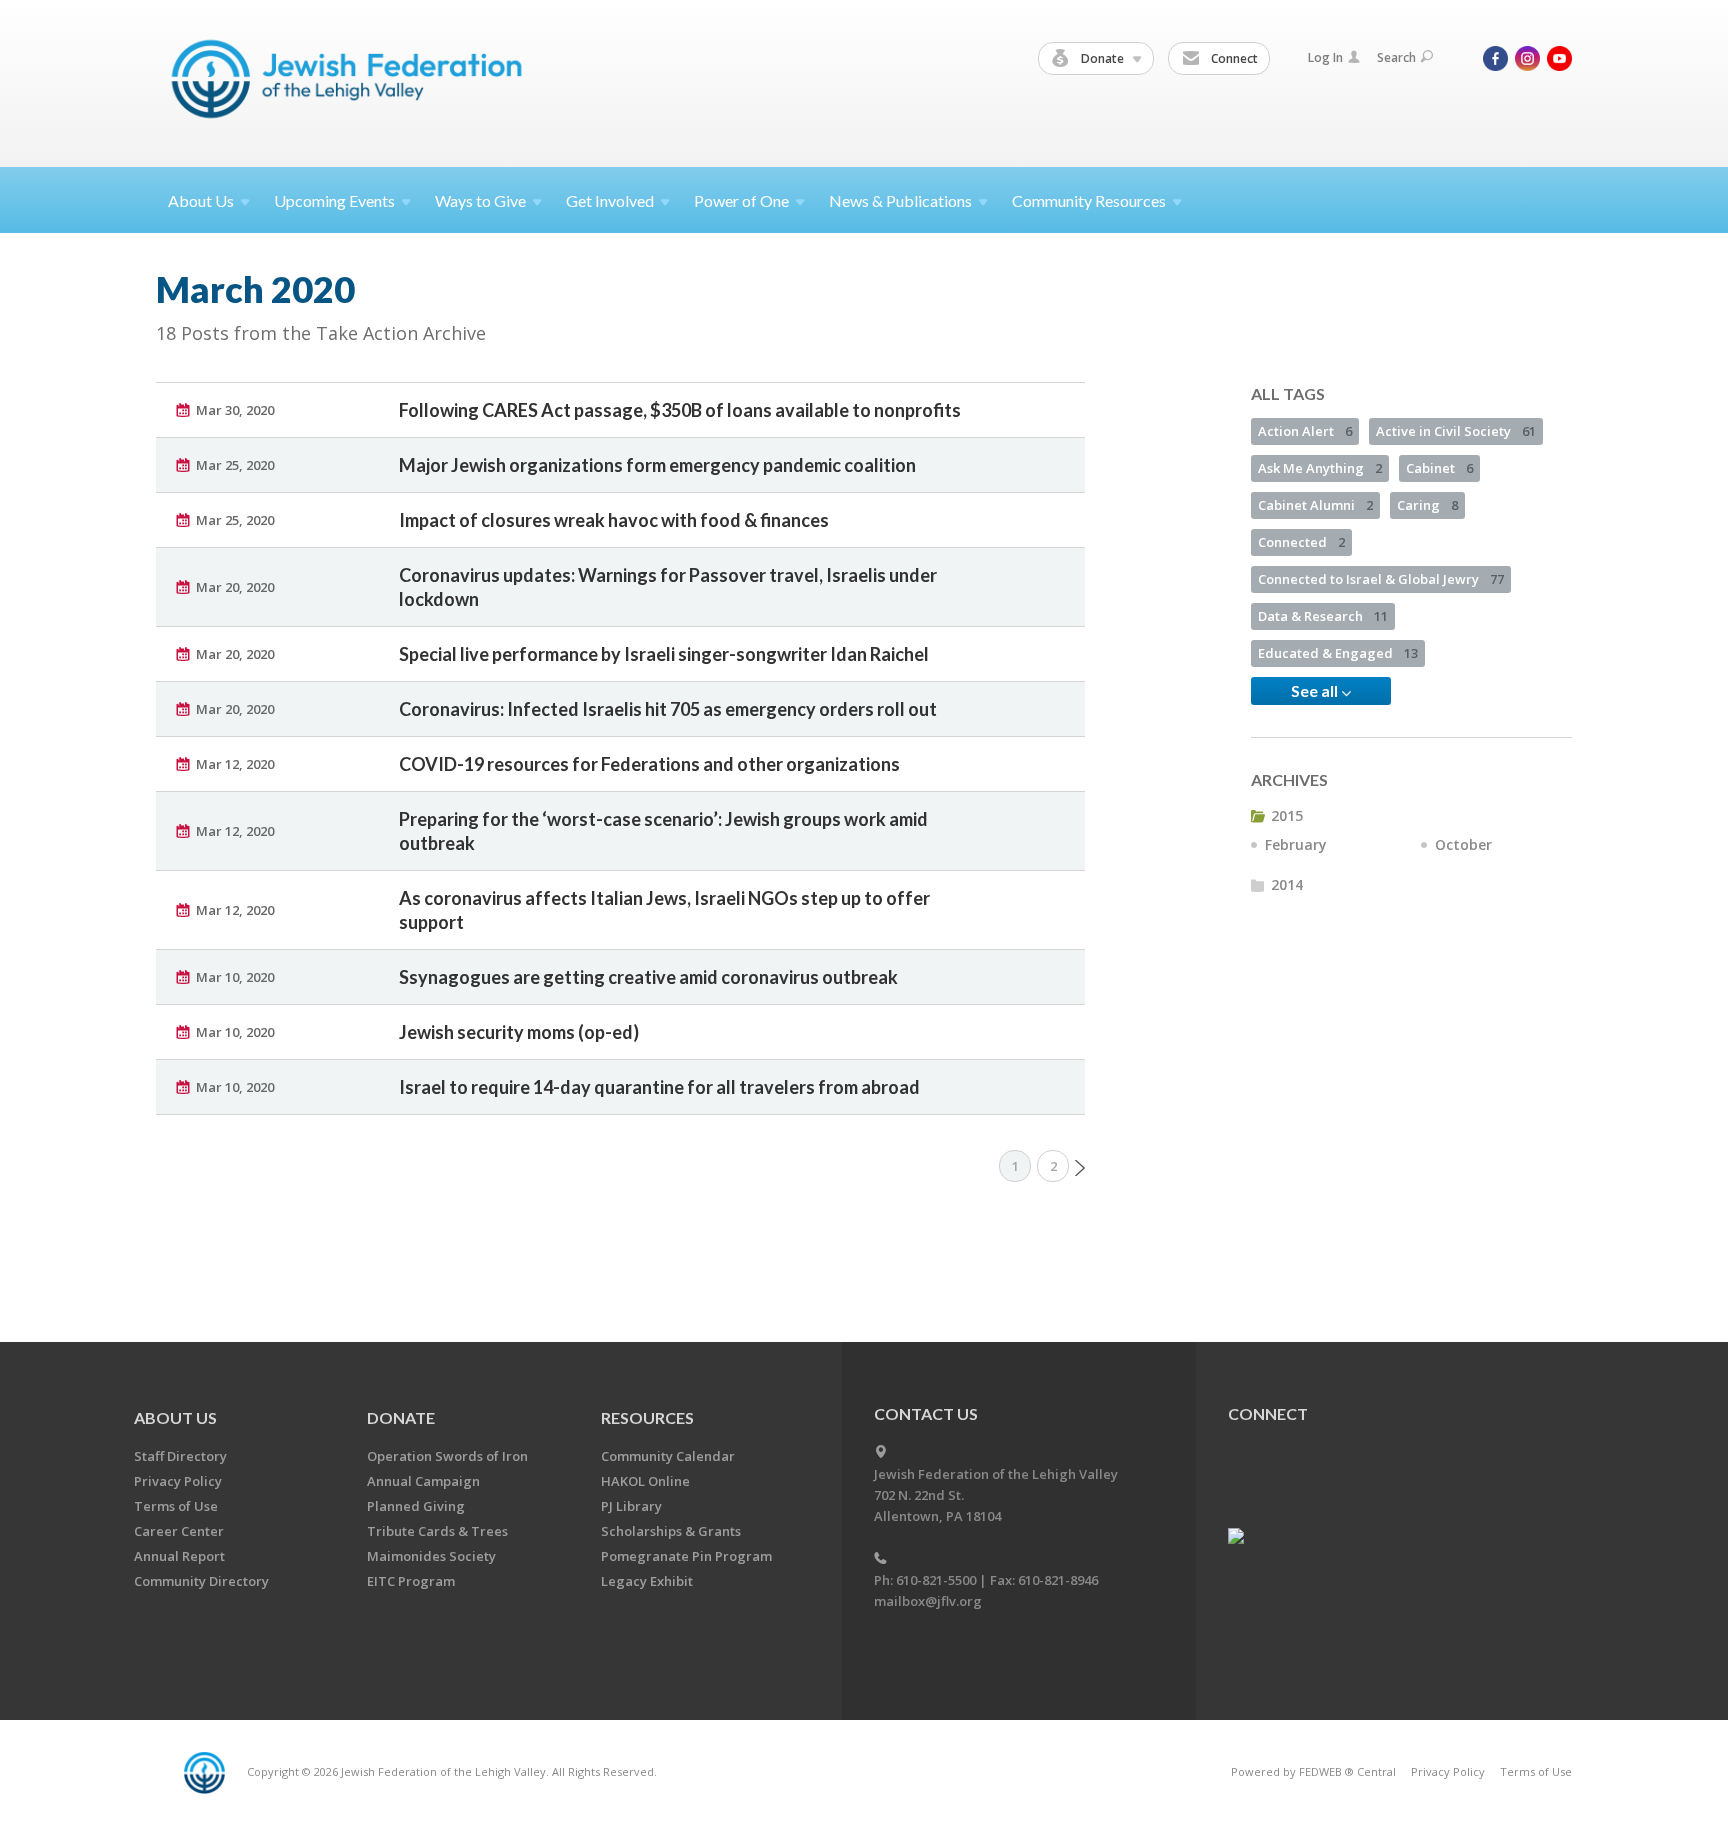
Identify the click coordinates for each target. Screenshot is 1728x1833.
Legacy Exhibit (647, 1581)
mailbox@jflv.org (928, 1601)
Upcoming (334, 200)
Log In (1325, 57)
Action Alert (1305, 431)
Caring (1427, 505)
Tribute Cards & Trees (437, 1531)
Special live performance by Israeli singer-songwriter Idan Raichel (664, 654)
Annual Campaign (423, 1481)
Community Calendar (668, 1456)
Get (610, 200)
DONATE (401, 1417)
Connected (1301, 542)
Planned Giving (416, 1506)
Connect (1233, 58)
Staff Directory (180, 1456)
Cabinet (1439, 468)
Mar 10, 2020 (235, 977)
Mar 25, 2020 (235, 465)
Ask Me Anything (1320, 468)
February (1296, 844)
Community (1089, 200)
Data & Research (1323, 616)
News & (900, 200)
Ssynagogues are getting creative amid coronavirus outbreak (648, 977)
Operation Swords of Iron (447, 1456)
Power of (741, 200)
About (201, 200)
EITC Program (411, 1581)
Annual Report (179, 1556)
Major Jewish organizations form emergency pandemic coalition (657, 465)
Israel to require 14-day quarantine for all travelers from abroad (659, 1087)
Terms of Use (176, 1506)
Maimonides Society (431, 1556)
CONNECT (1268, 1413)
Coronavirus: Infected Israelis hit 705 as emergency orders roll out (668, 709)
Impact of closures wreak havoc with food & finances (614, 520)
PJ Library (631, 1506)
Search (1396, 57)
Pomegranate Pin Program (686, 1556)
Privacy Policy (178, 1481)
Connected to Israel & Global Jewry (1381, 579)
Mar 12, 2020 (235, 764)
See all (1316, 690)
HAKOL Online (645, 1481)
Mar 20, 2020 (235, 587)
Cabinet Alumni (1315, 505)
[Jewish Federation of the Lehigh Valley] (351, 82)
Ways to (480, 200)
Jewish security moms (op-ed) (519, 1032)
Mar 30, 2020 (235, 410)
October (1463, 844)
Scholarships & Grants (671, 1531)
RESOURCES (647, 1417)
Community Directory (201, 1581)
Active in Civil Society (1456, 431)
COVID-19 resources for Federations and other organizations (649, 764)
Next (1080, 1168)
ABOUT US (175, 1417)
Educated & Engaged (1338, 653)
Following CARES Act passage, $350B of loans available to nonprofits (680, 410)
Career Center (179, 1531)
